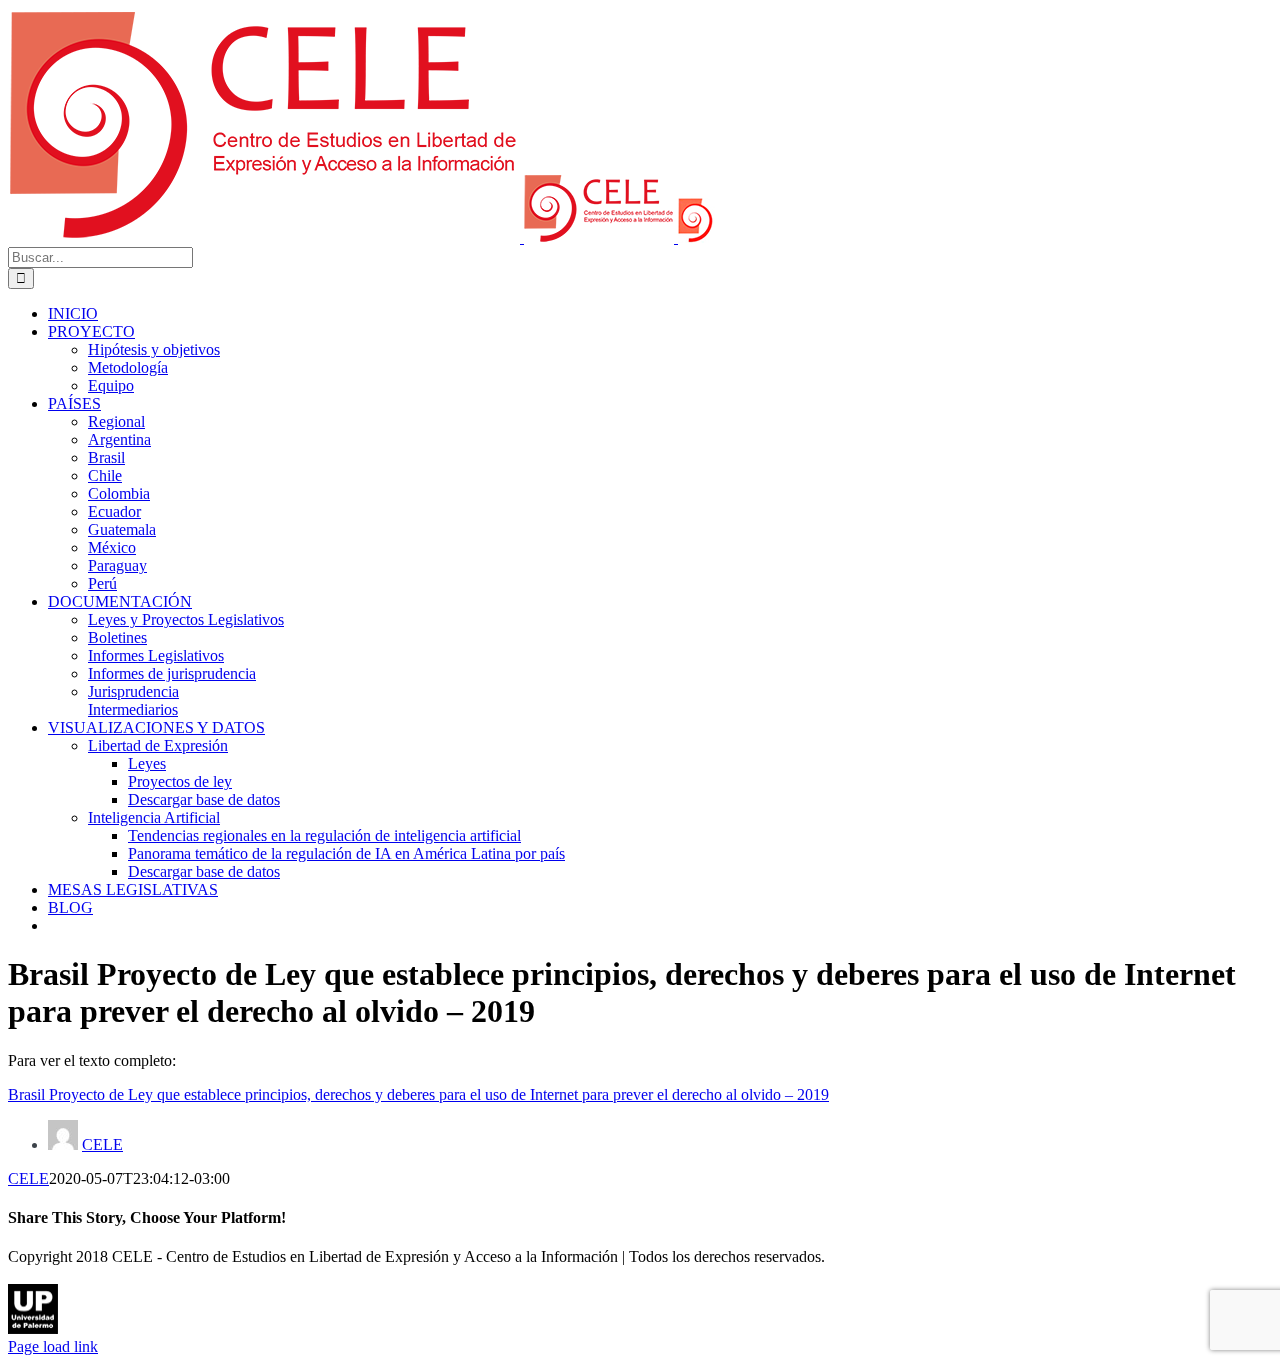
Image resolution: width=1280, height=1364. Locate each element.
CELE (102, 1144)
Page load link (53, 1346)
